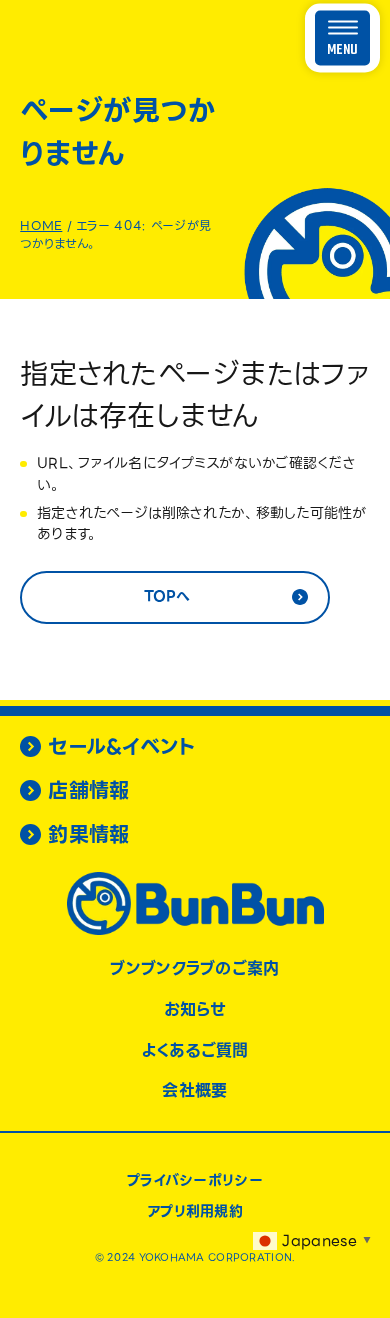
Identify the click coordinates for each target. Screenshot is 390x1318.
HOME (41, 225)
